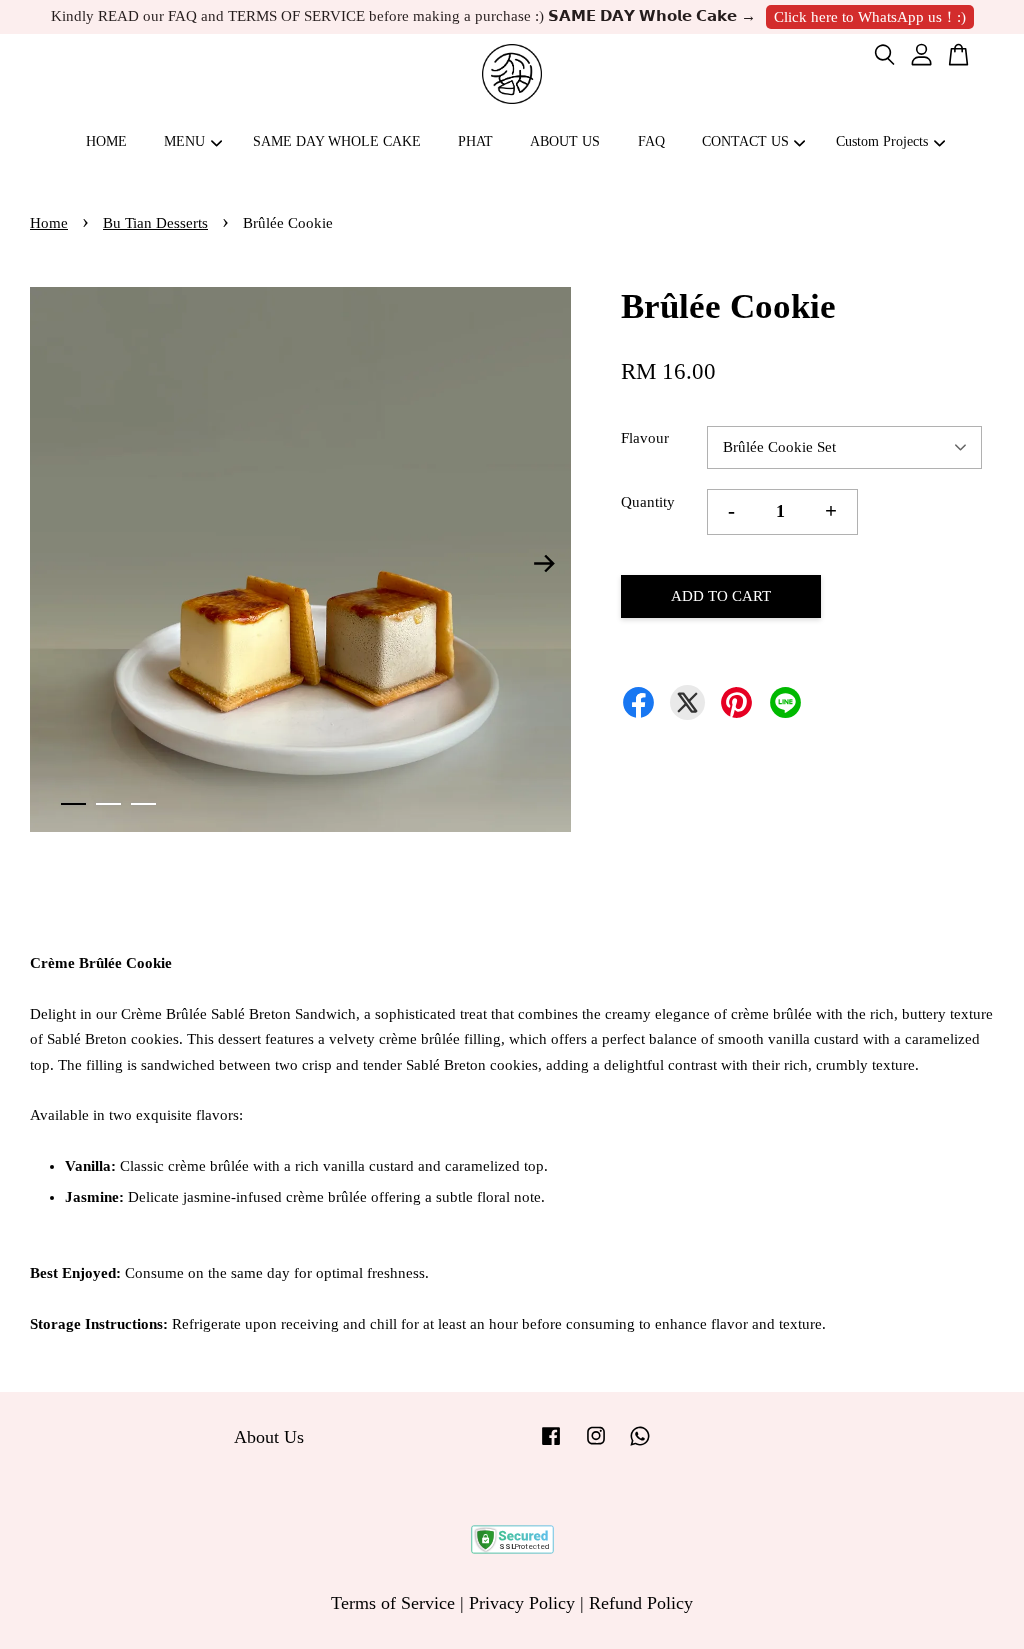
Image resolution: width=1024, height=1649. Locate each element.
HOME (106, 141)
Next (544, 564)
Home (49, 223)
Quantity (648, 502)
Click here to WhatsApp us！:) (870, 17)
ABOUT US (565, 141)
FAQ (651, 141)
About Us (269, 1437)
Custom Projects (882, 141)
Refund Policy (641, 1603)
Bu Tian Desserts (155, 223)
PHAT (475, 141)
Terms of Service (393, 1603)
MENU (184, 141)
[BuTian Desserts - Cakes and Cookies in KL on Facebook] (551, 1444)
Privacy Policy (522, 1603)
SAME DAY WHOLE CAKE (337, 141)
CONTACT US (745, 141)
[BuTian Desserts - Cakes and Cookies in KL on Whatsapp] (640, 1444)
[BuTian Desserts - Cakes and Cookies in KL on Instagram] (596, 1444)
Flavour (645, 438)
